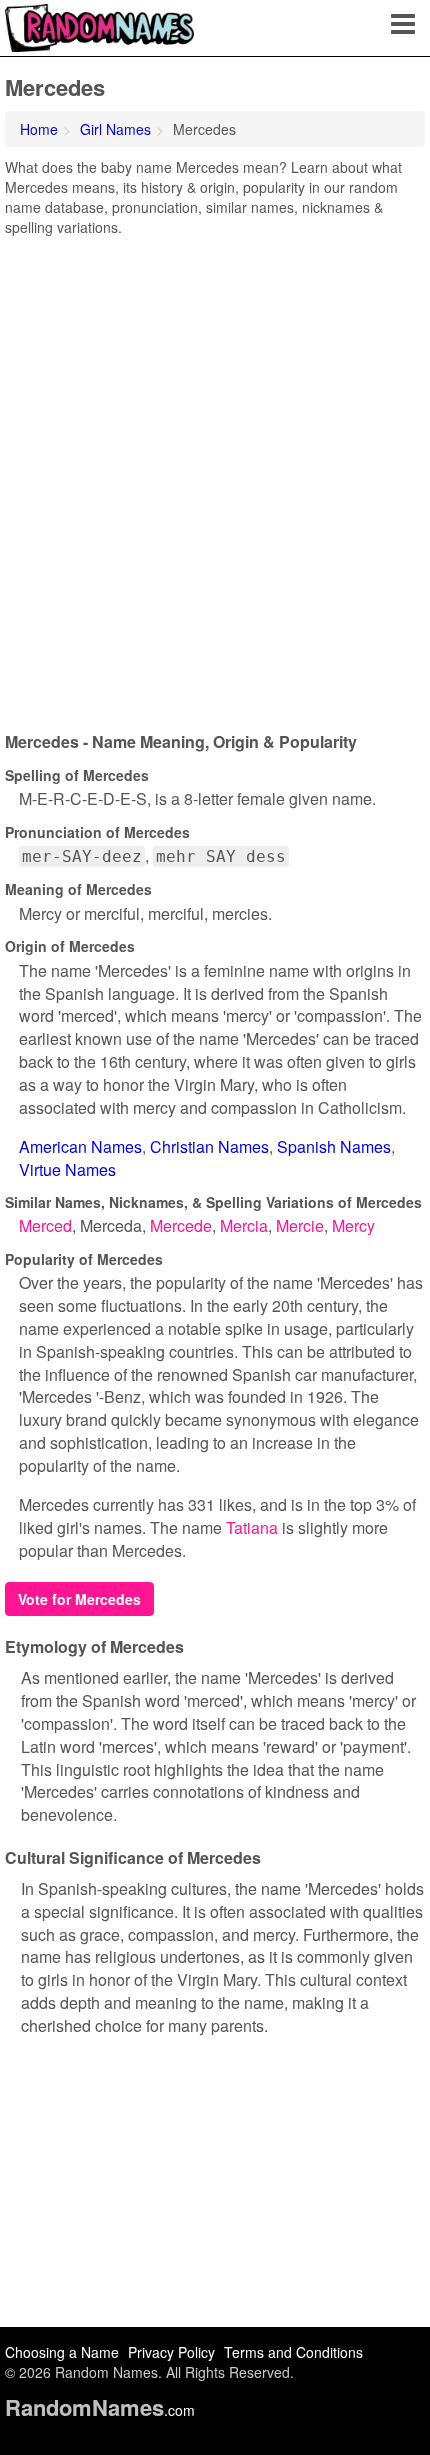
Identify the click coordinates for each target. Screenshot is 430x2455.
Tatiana (252, 1527)
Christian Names (209, 1146)
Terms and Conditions (293, 2352)
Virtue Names (67, 1169)
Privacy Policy (171, 2352)
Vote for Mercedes (79, 1599)
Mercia (244, 1225)
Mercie (300, 1225)
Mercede (181, 1225)
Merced (45, 1225)
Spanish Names (334, 1146)
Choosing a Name (62, 2352)
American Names (80, 1146)
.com (100, 2410)
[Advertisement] (215, 477)
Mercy (353, 1225)
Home (39, 129)
